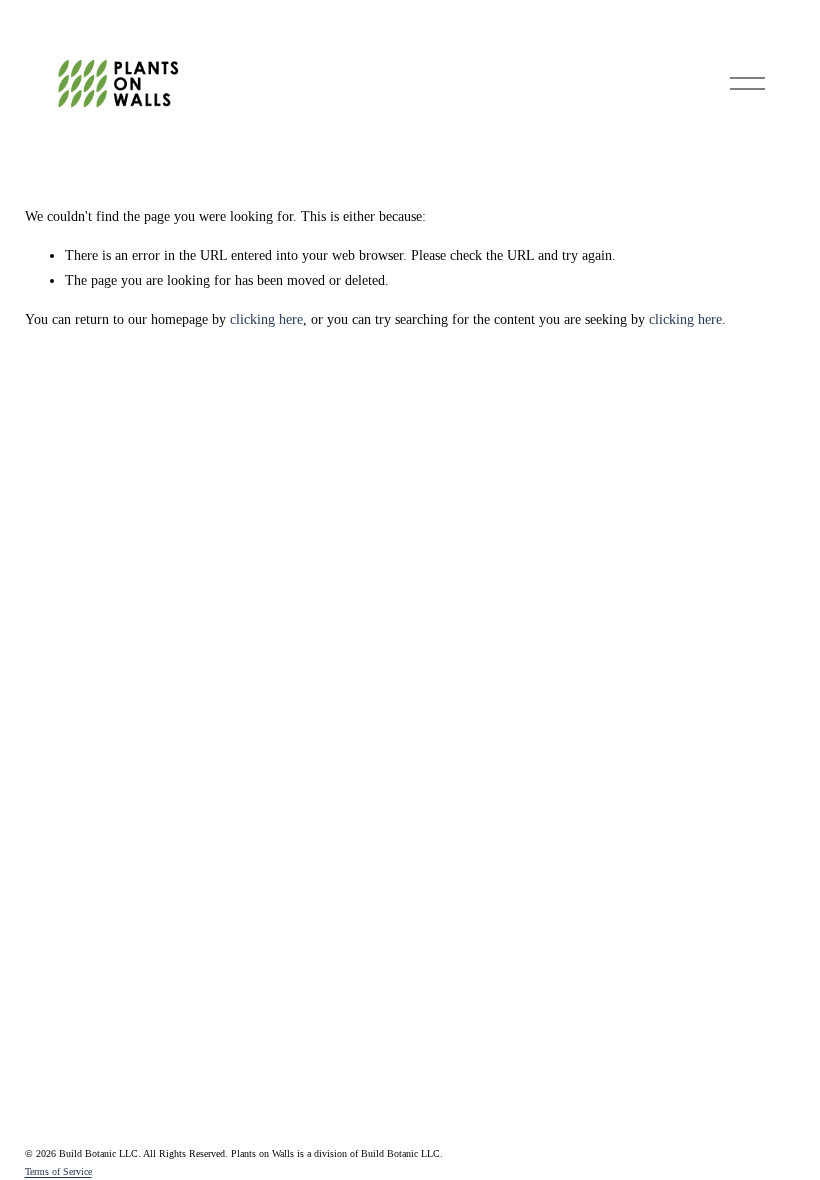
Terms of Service (58, 1171)
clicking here (266, 319)
